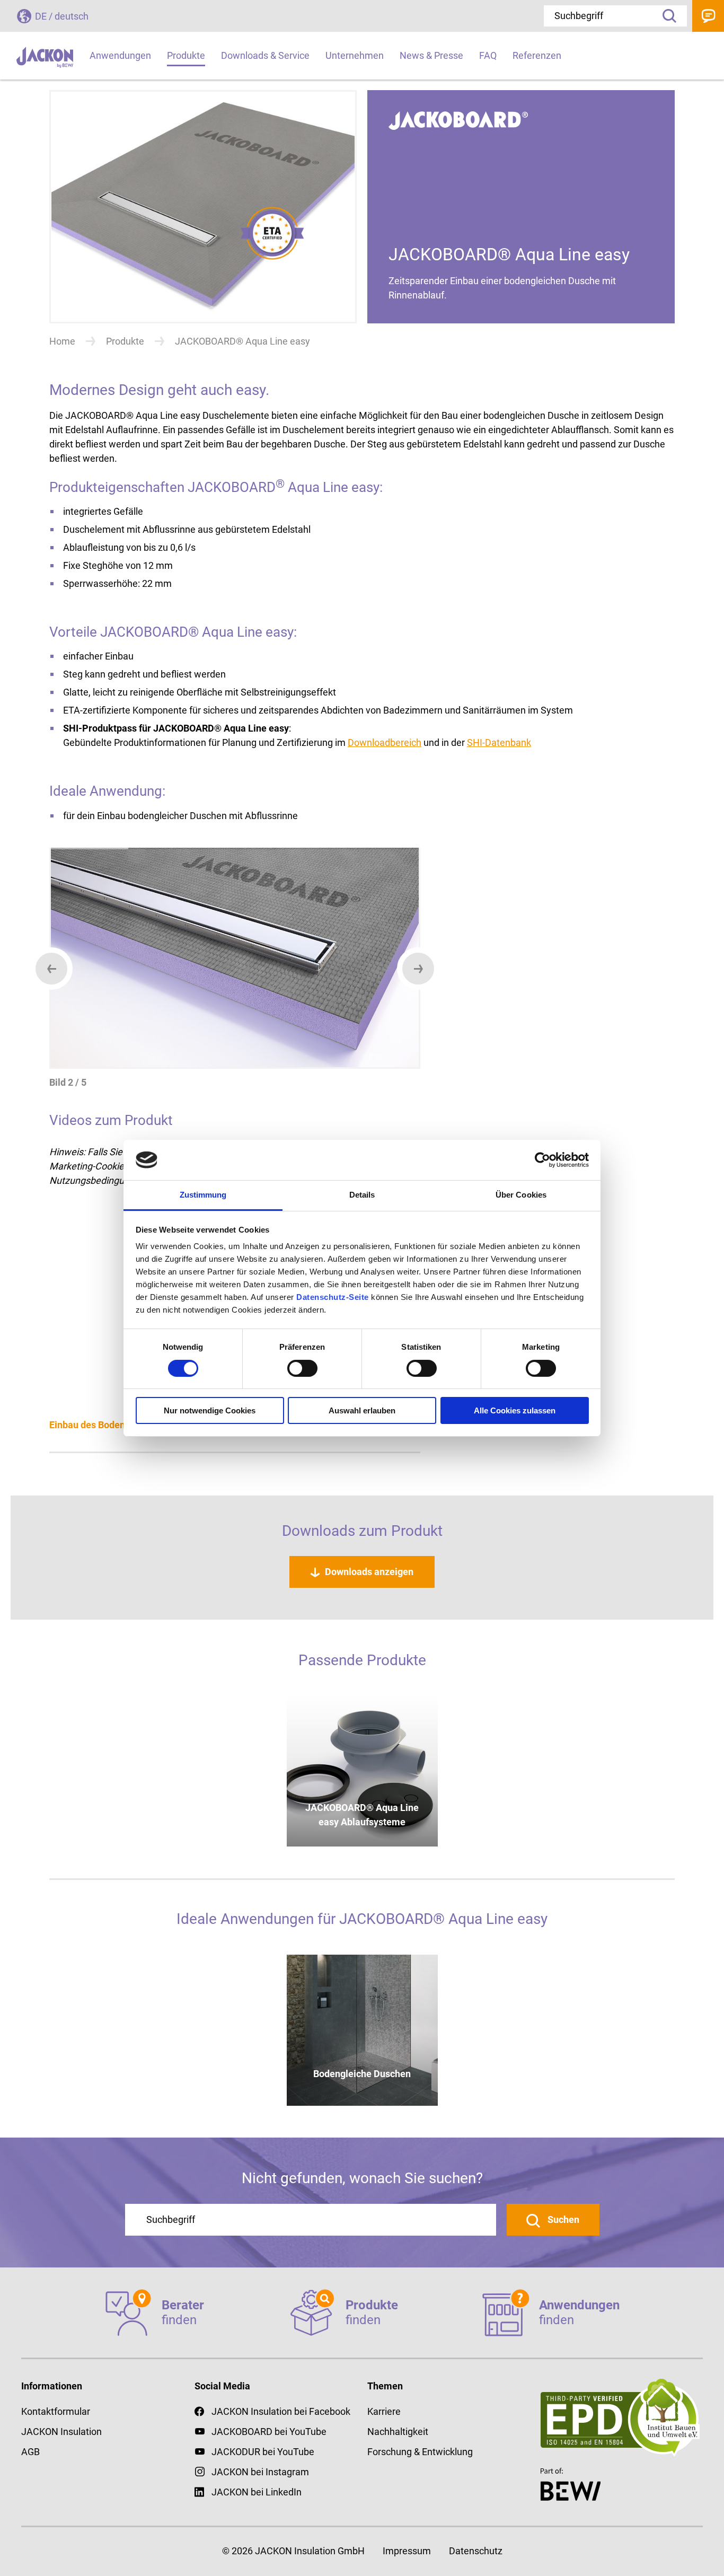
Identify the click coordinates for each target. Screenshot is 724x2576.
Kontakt (708, 16)
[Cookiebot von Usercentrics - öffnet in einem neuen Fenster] (542, 1160)
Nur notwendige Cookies (210, 1410)
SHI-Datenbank (499, 742)
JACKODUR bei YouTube (263, 2452)
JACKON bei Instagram (260, 2472)
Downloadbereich (385, 742)
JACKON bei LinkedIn (257, 2492)
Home (62, 341)
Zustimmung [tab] (203, 1195)
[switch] (302, 1368)
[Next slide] (418, 969)
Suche (666, 16)
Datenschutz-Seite (333, 1297)
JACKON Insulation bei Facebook (281, 2411)
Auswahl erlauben (362, 1410)
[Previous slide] (51, 969)
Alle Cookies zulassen (515, 1410)
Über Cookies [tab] (521, 1195)
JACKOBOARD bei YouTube (269, 2432)
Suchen (562, 2219)
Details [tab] (362, 1195)
